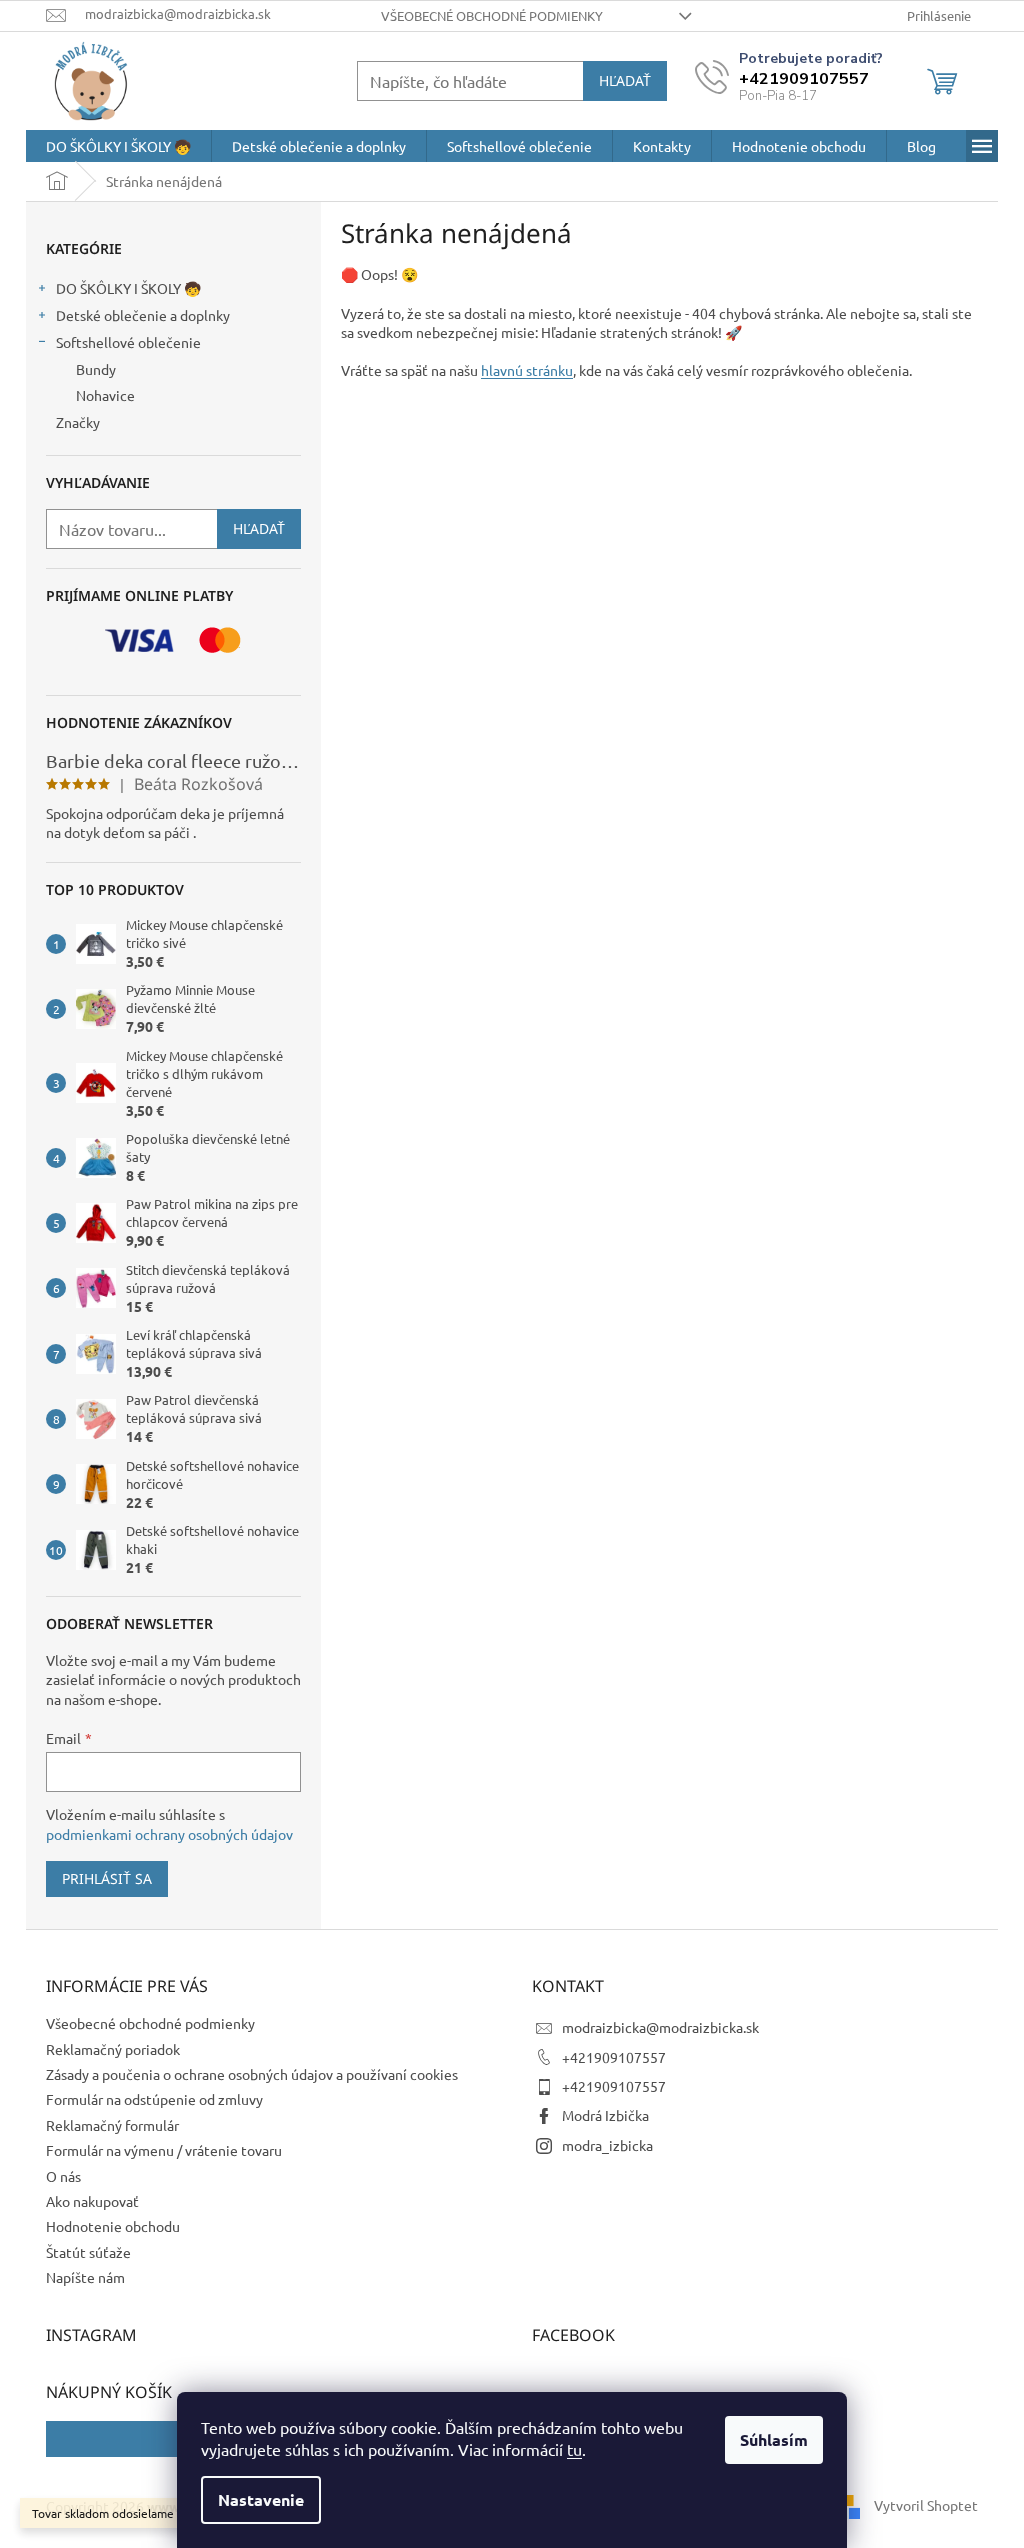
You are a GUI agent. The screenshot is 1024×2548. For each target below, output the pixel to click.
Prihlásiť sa (107, 1878)
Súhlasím (774, 2439)
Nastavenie (261, 2499)
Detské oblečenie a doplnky (143, 315)
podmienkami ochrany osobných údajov (169, 1834)
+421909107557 (614, 2057)
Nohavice (105, 395)
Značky (78, 422)
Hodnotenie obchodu (113, 2226)
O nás (63, 2176)
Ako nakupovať (92, 2201)
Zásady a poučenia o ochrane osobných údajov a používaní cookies (252, 2074)
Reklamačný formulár (112, 2125)
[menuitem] (118, 146)
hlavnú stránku (527, 370)
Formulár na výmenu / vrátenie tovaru (164, 2150)
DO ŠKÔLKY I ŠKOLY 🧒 (128, 288)
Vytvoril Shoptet (926, 2505)
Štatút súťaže (88, 2252)
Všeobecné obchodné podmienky (492, 15)
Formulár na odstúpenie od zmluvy (154, 2099)
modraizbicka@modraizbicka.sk (660, 2027)
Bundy (96, 369)
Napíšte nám (85, 2277)
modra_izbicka (607, 2145)
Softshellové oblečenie (128, 342)
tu (574, 2449)
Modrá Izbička (605, 2115)
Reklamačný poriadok (113, 2049)
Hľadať (625, 80)
